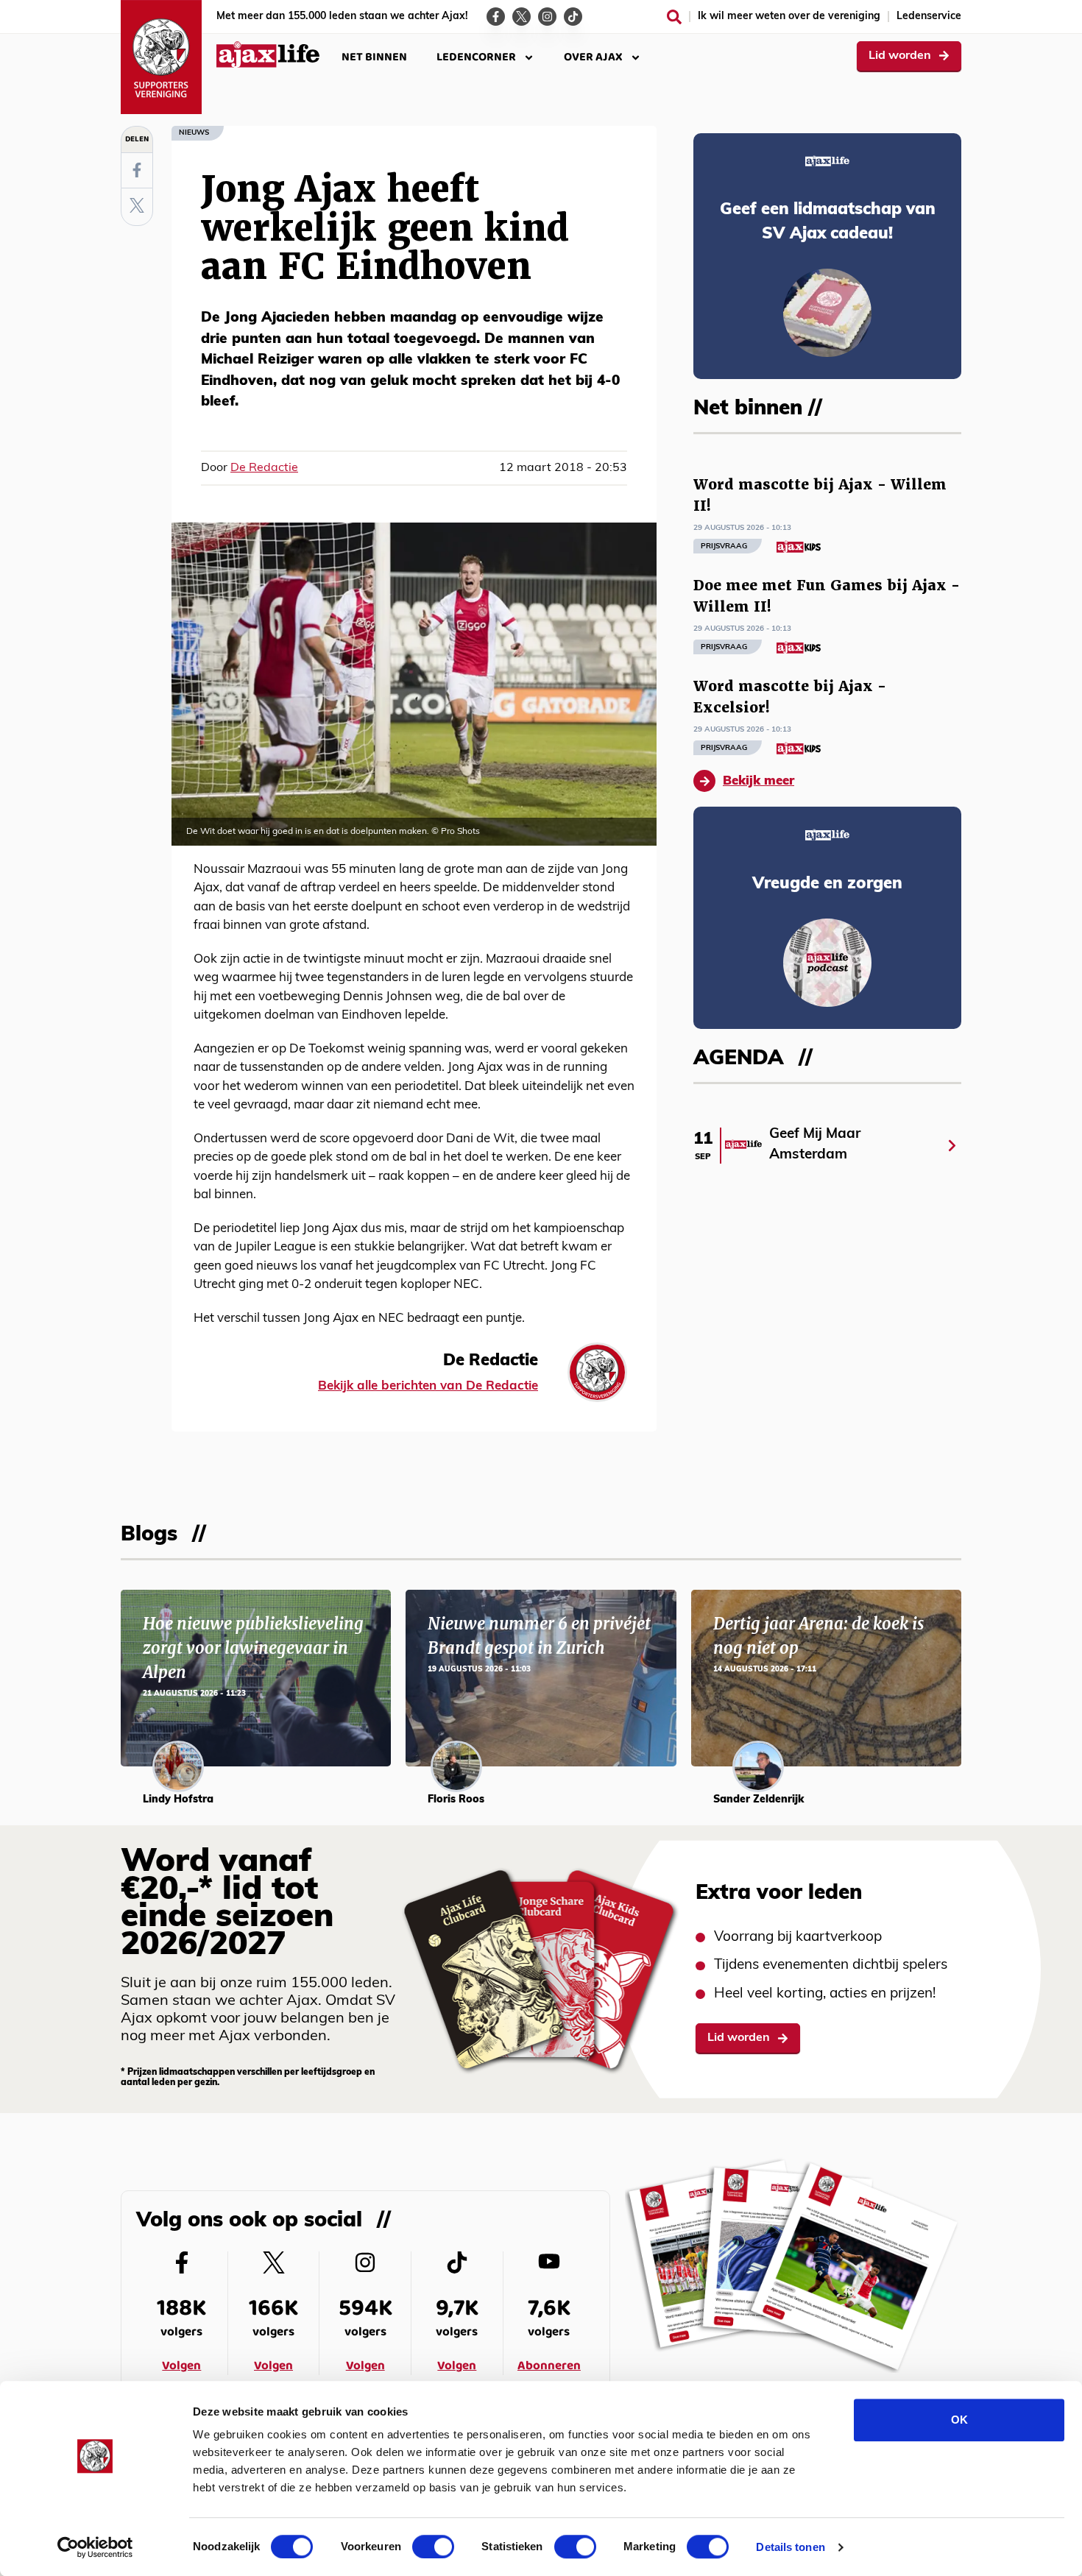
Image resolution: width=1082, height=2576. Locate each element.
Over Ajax (593, 57)
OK (959, 2420)
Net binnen (374, 57)
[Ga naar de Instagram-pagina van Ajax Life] (547, 17)
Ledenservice (929, 17)
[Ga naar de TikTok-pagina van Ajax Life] (573, 17)
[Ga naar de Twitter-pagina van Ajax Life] (521, 17)
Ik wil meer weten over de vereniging (789, 17)
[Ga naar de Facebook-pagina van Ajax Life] (496, 17)
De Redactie (264, 468)
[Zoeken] (674, 17)
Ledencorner (476, 57)
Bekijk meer (759, 781)
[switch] (433, 2547)
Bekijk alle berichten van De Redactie (428, 1386)
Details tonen (790, 2547)
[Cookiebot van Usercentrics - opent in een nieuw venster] (95, 2547)
